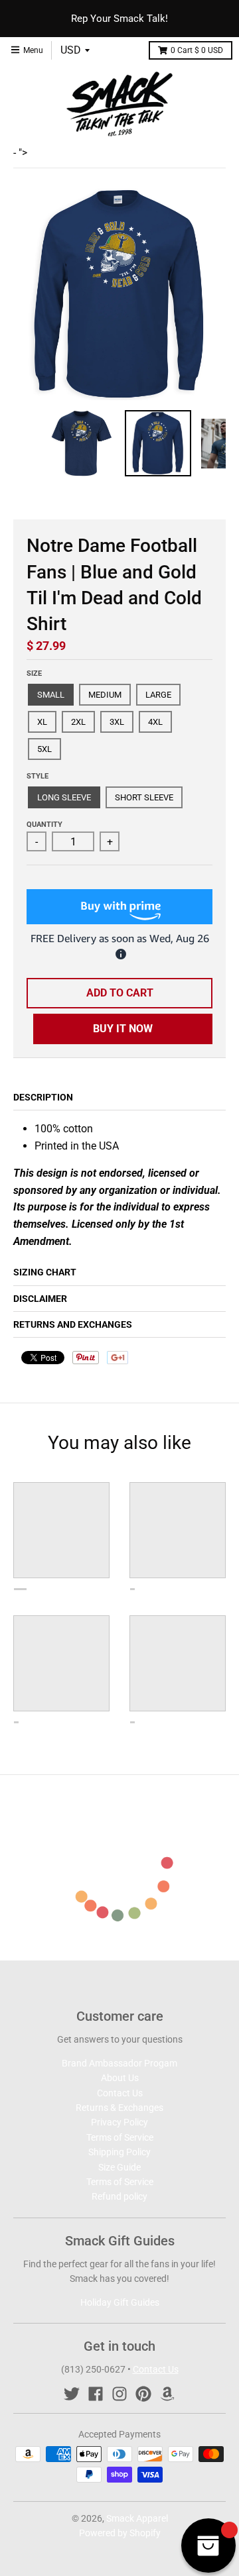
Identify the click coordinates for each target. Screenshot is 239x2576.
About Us (120, 2078)
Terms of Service (120, 2137)
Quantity (44, 825)
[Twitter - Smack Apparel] (72, 2394)
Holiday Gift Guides (120, 2302)
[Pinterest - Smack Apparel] (143, 2394)
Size (34, 673)
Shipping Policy (119, 2152)
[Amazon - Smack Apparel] (167, 2394)
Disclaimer (40, 1299)
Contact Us (120, 2093)
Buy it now (123, 1029)
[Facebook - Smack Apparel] (96, 2394)
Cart (197, 50)
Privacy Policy (119, 2122)
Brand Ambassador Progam (119, 2063)
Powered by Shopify (120, 2533)
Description (43, 1097)
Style (38, 776)
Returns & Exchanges (119, 2108)
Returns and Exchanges (73, 1324)
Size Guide (119, 2167)
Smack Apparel (137, 2518)
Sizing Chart (45, 1272)
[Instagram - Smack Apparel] (119, 2394)
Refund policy (119, 2196)
